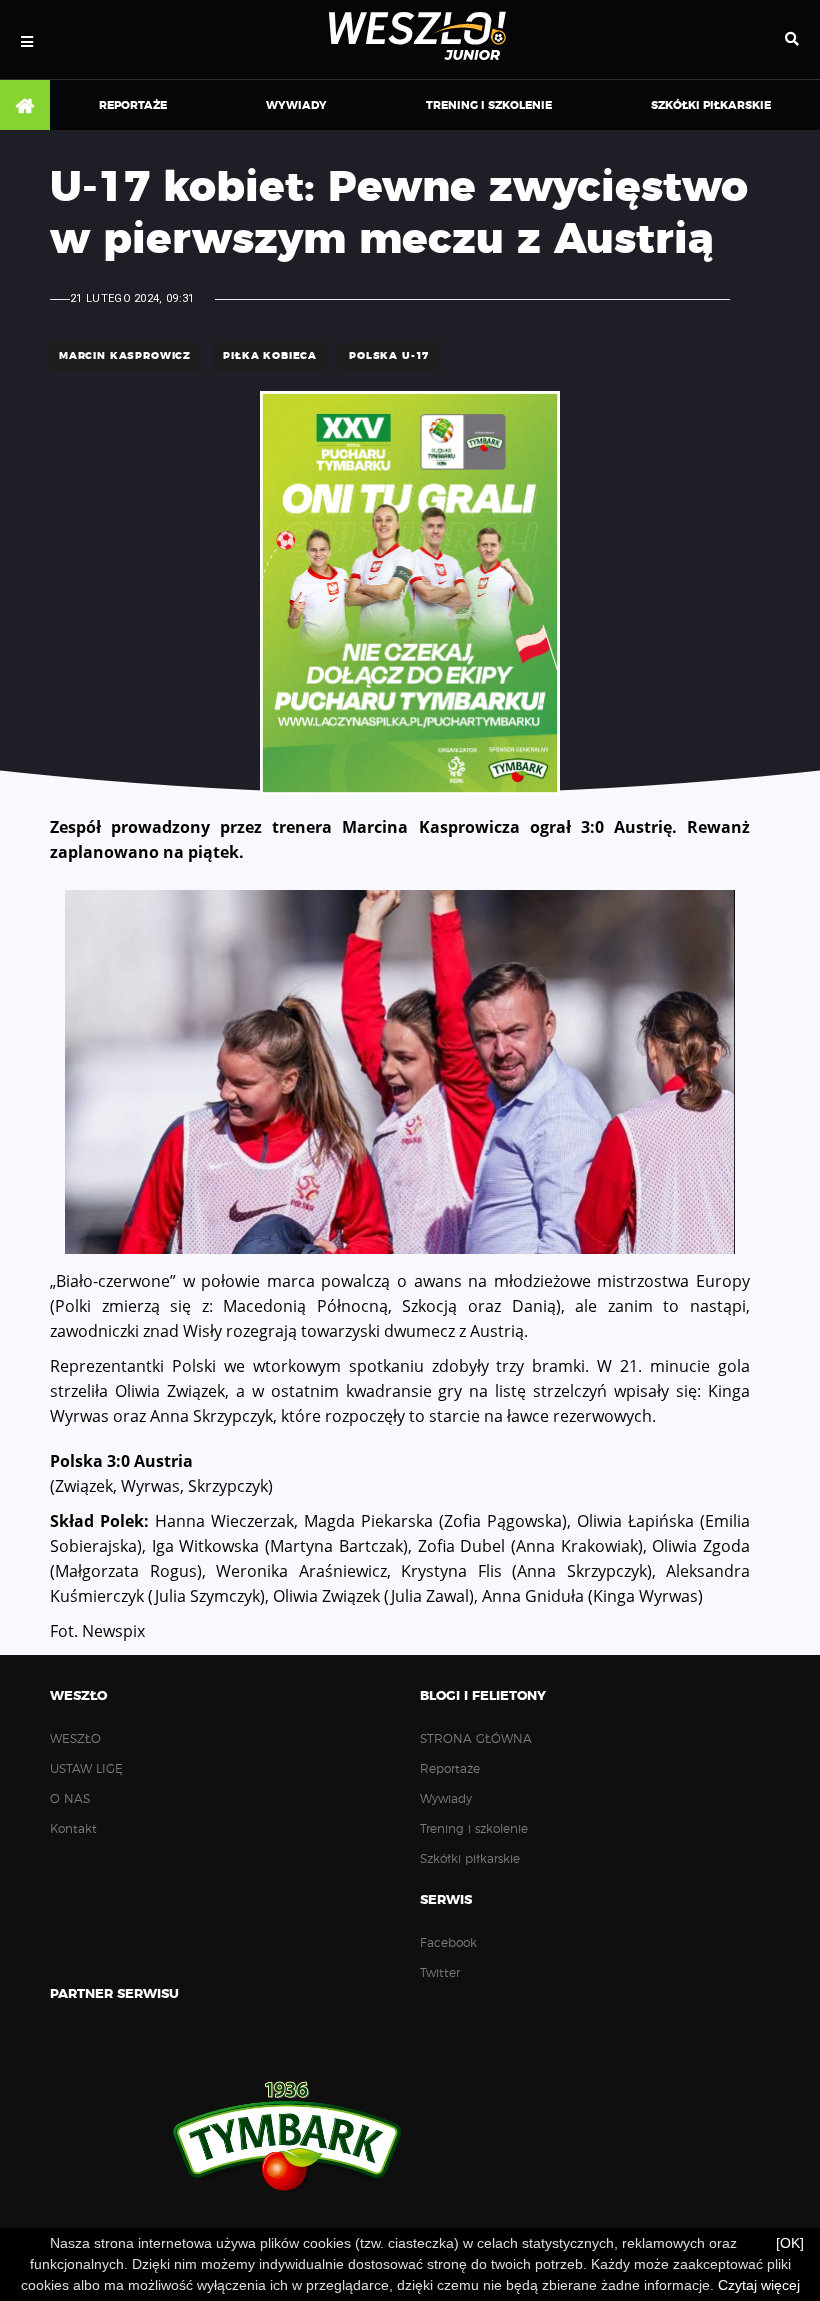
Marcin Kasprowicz (125, 356)
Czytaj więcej (759, 2285)
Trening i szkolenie (489, 105)
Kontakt (73, 1829)
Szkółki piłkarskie (711, 105)
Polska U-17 (389, 356)
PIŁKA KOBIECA (270, 356)
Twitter (440, 1973)
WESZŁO (75, 1739)
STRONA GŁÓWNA (25, 106)
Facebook (448, 1943)
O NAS (70, 1799)
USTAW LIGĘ (86, 1769)
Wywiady (296, 105)
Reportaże (133, 105)
